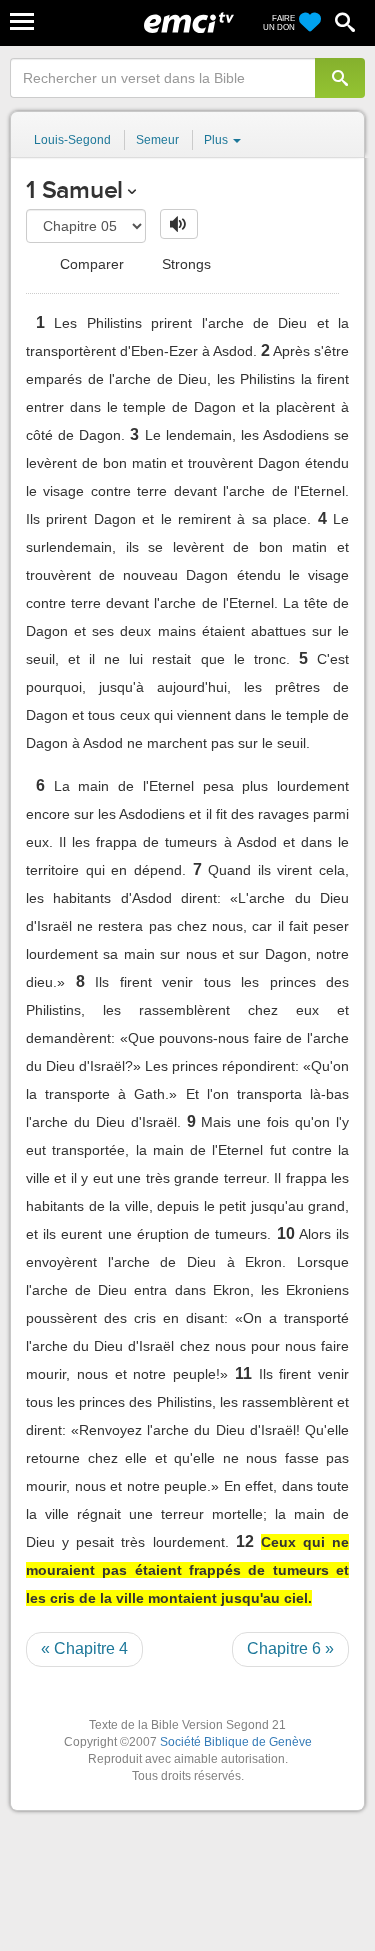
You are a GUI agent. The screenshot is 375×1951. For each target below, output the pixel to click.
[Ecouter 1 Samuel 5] (179, 224)
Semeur (157, 140)
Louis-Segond (72, 140)
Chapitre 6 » (290, 1648)
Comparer (90, 264)
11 (243, 1373)
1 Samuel (74, 189)
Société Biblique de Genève (236, 1742)
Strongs (184, 264)
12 (245, 1541)
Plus (217, 140)
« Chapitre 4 (84, 1648)
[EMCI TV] (189, 25)
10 (286, 1233)
